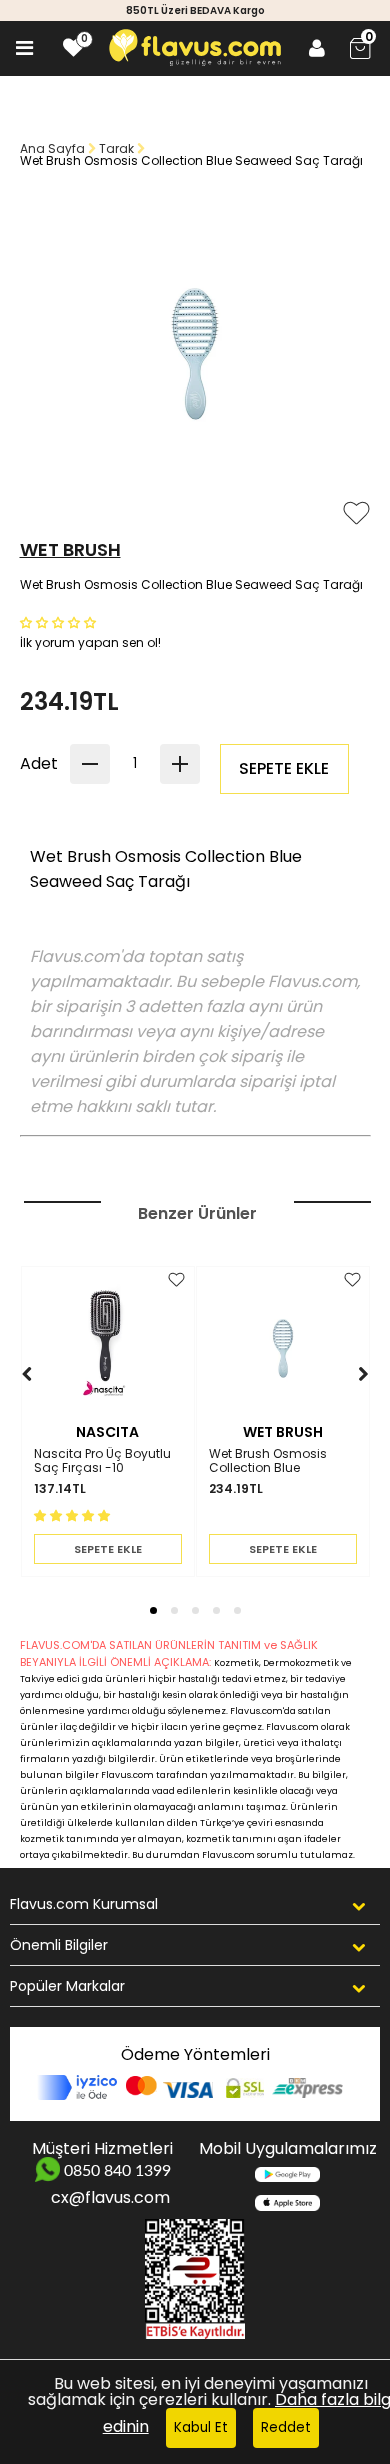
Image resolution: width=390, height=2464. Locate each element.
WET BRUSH (70, 549)
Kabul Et (201, 2427)
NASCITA (107, 1432)
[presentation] (7, 1404)
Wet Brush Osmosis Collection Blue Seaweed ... (268, 1461)
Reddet (286, 2427)
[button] (60, 621)
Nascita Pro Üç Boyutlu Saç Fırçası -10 (102, 1461)
